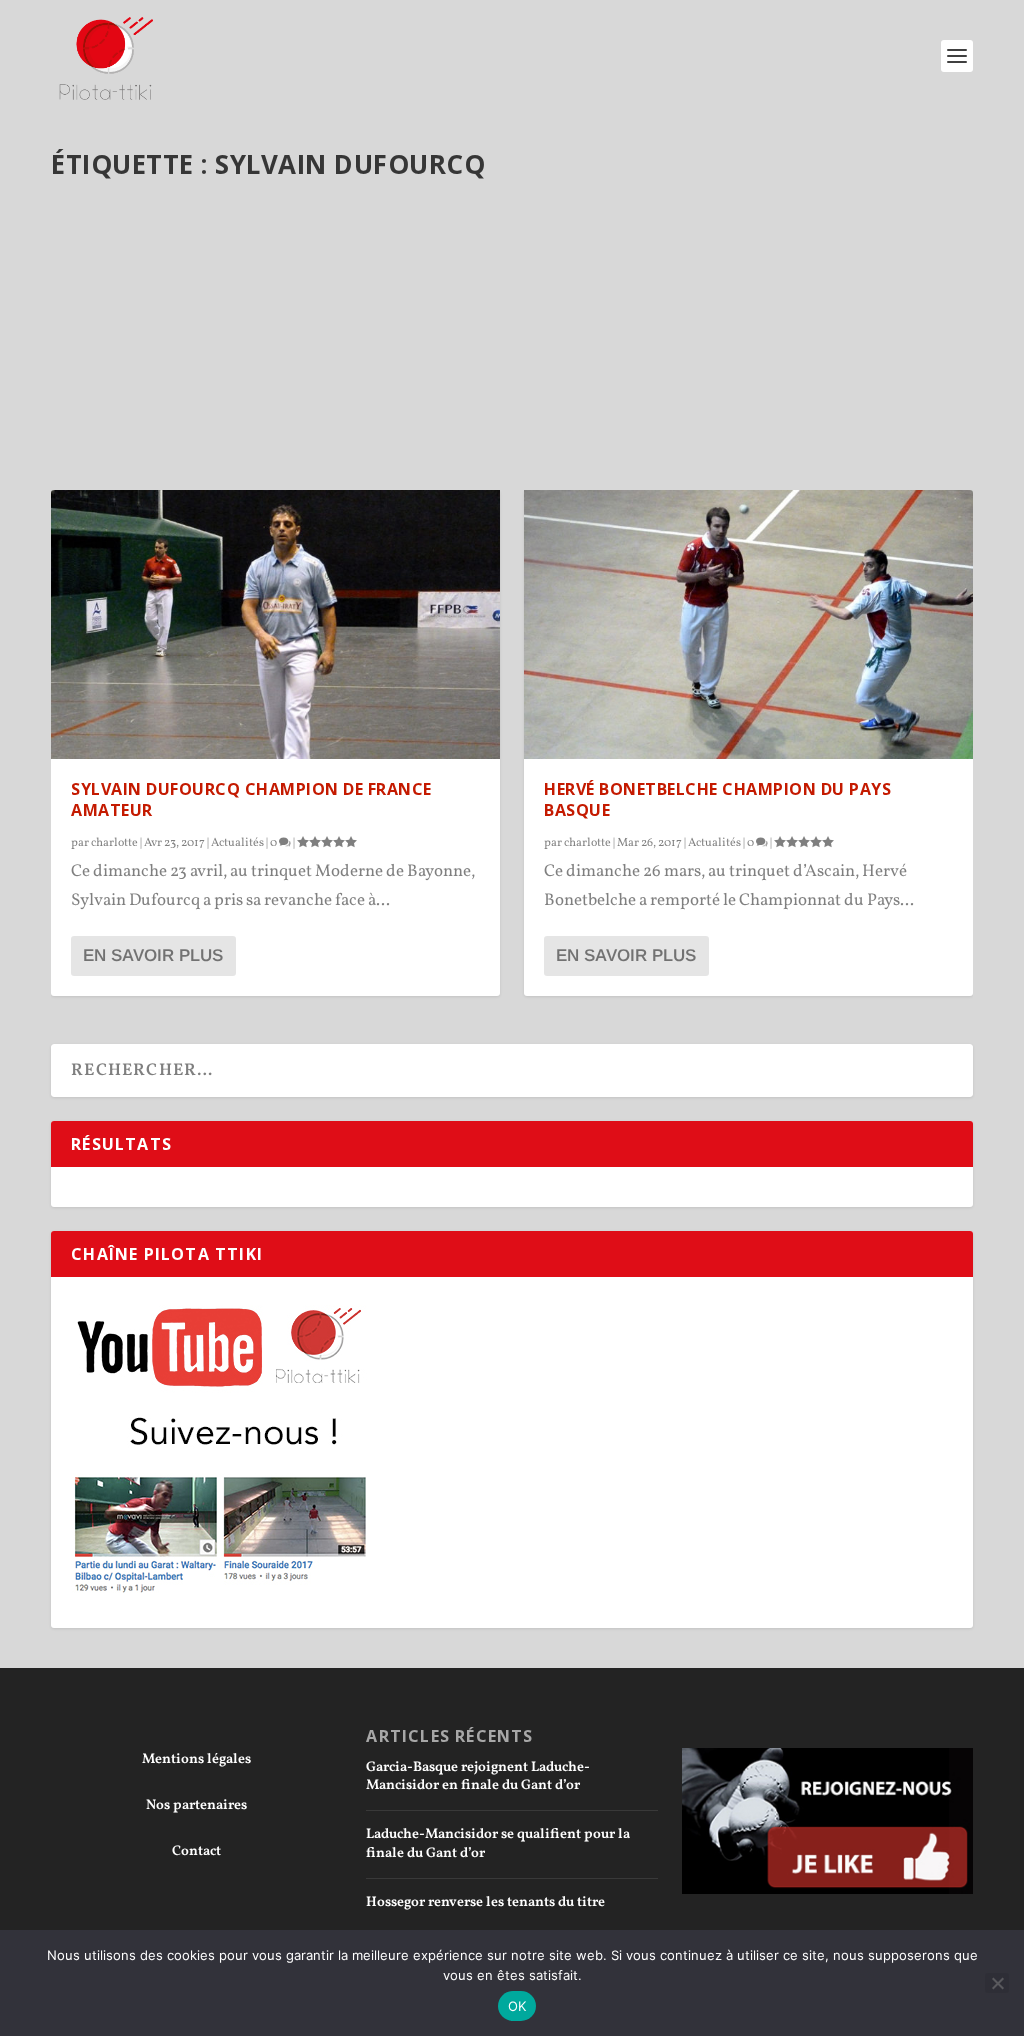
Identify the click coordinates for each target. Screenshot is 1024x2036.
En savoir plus (153, 955)
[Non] (997, 1983)
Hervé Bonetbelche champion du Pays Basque (717, 799)
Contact (196, 1851)
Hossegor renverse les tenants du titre (485, 1902)
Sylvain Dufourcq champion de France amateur (251, 799)
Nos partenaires (196, 1805)
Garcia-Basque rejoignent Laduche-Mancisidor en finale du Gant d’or (478, 1776)
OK (517, 2006)
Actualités (237, 843)
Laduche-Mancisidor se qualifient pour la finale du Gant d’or (498, 1843)
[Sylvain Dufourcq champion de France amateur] (275, 624)
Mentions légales (196, 1759)
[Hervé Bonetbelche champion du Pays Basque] (748, 624)
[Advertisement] (512, 343)
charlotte (114, 843)
